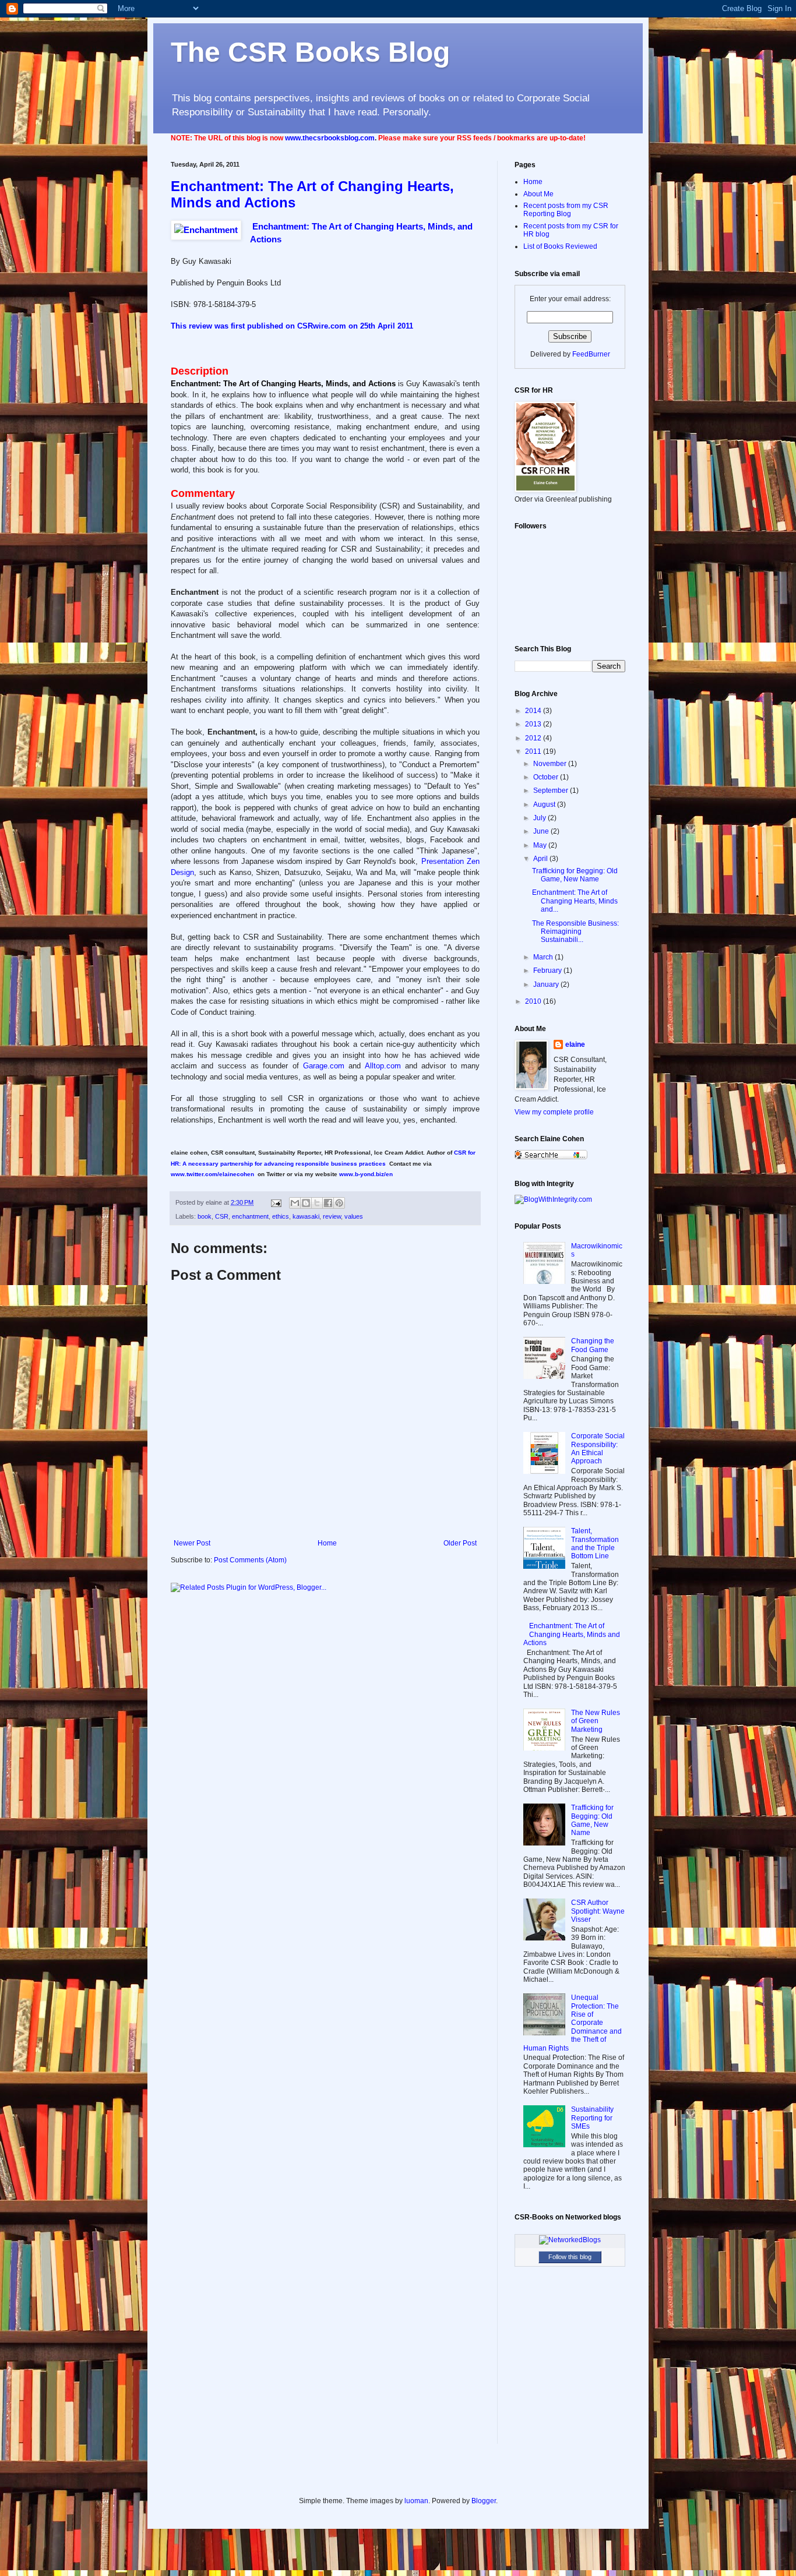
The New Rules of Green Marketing (596, 1721)
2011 (534, 751)
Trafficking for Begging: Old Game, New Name (575, 875)
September (552, 791)
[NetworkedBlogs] (570, 2240)
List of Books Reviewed (560, 246)
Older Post (460, 1543)
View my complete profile (554, 1112)
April (541, 859)
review (332, 1216)
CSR (222, 1216)
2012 (534, 738)
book (205, 1216)
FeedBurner (591, 354)
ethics (281, 1216)
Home (327, 1543)
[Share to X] (317, 1203)
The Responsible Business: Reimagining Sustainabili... (575, 932)
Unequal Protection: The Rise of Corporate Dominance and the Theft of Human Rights (573, 2023)
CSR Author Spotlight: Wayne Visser (598, 1911)
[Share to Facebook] (328, 1203)
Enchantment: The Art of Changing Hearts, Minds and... (575, 901)
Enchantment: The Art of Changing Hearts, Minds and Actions (572, 1634)
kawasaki (306, 1216)
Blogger (484, 2501)
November (551, 764)
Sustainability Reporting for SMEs (592, 2118)
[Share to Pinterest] (339, 1203)
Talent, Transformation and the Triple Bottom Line (595, 1543)
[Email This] (295, 1203)
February (548, 971)
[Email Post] (276, 1202)
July (540, 818)
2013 (534, 724)
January (547, 984)
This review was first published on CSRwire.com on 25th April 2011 (292, 326)
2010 (534, 1001)
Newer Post (192, 1543)
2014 (534, 711)
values (354, 1216)
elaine (575, 1044)
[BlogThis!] (306, 1203)
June (542, 831)
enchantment (250, 1216)
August (545, 804)
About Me (538, 194)
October (547, 777)
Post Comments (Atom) (250, 1560)
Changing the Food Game (593, 1345)
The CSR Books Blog (310, 52)
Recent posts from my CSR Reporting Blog (566, 210)
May (541, 845)
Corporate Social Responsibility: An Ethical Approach (598, 1448)
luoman (416, 2501)
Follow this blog (570, 2257)
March (544, 957)
